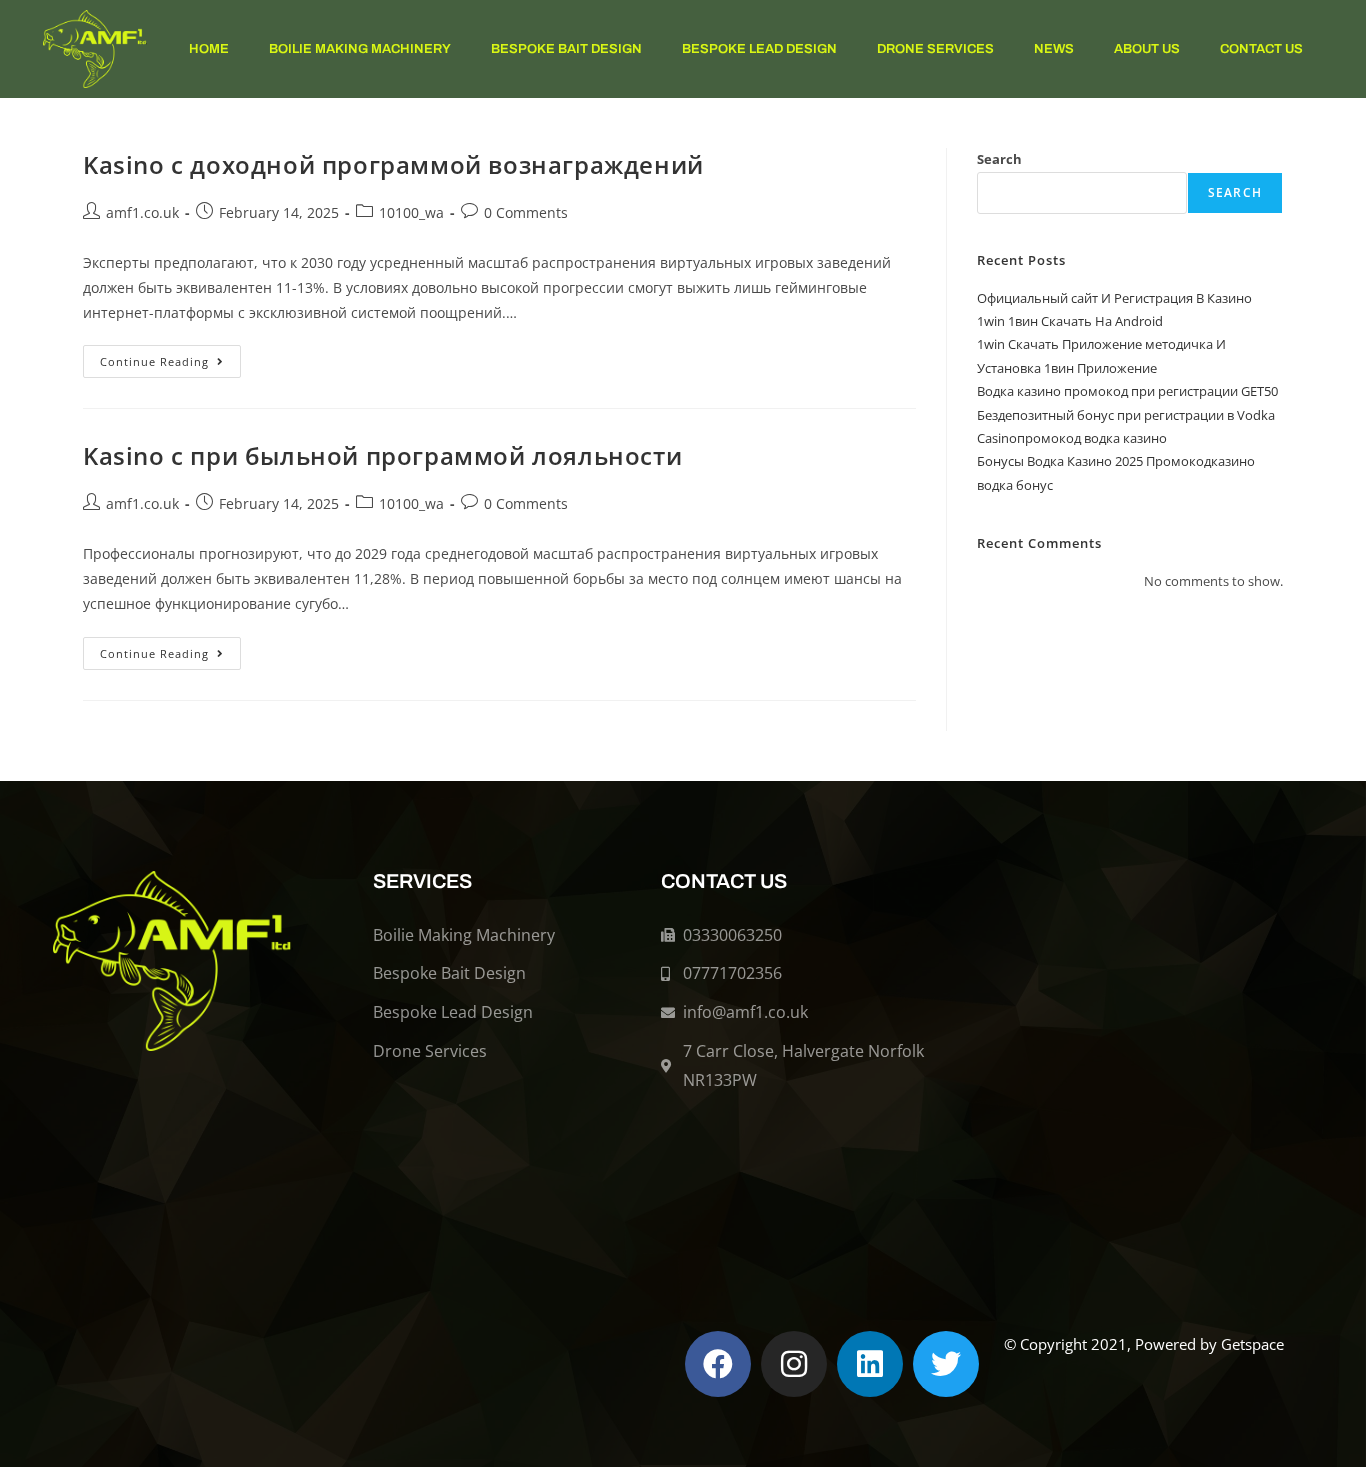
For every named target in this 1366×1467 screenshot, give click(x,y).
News (1054, 49)
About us (1147, 49)
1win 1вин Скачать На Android (1070, 321)
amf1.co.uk (142, 212)
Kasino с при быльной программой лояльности (382, 455)
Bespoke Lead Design (759, 49)
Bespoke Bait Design (566, 49)
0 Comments (526, 212)
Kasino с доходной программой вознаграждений (393, 164)
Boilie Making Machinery (360, 49)
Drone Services (935, 49)
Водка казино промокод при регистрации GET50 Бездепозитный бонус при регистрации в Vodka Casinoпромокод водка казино (1127, 414)
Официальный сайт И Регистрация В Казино (1114, 298)
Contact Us (1261, 49)
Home (209, 49)
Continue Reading (170, 357)
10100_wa (411, 212)
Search (999, 159)
